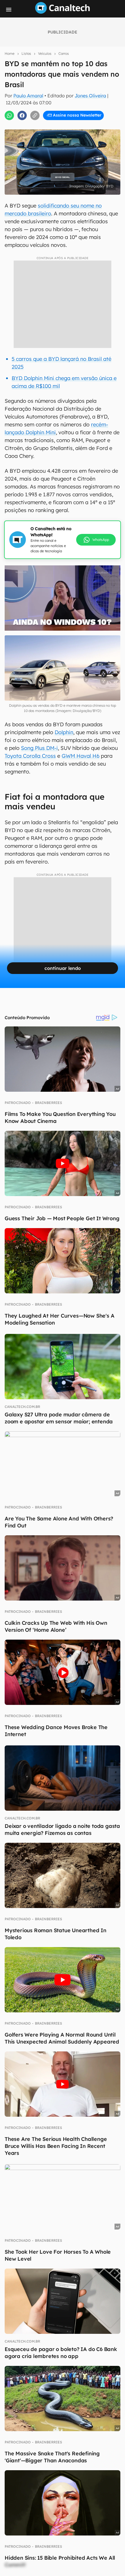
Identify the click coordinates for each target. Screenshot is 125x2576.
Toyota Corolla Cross (30, 756)
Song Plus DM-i (39, 748)
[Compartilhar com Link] (35, 115)
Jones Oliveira (90, 96)
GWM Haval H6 (81, 756)
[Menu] (9, 10)
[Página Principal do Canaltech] (63, 12)
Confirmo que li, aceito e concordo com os (65, 125)
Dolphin (64, 732)
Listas (26, 53)
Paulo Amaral (28, 96)
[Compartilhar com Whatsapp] (9, 115)
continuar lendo (63, 968)
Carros (64, 53)
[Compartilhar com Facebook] (22, 115)
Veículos (45, 53)
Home (10, 53)
